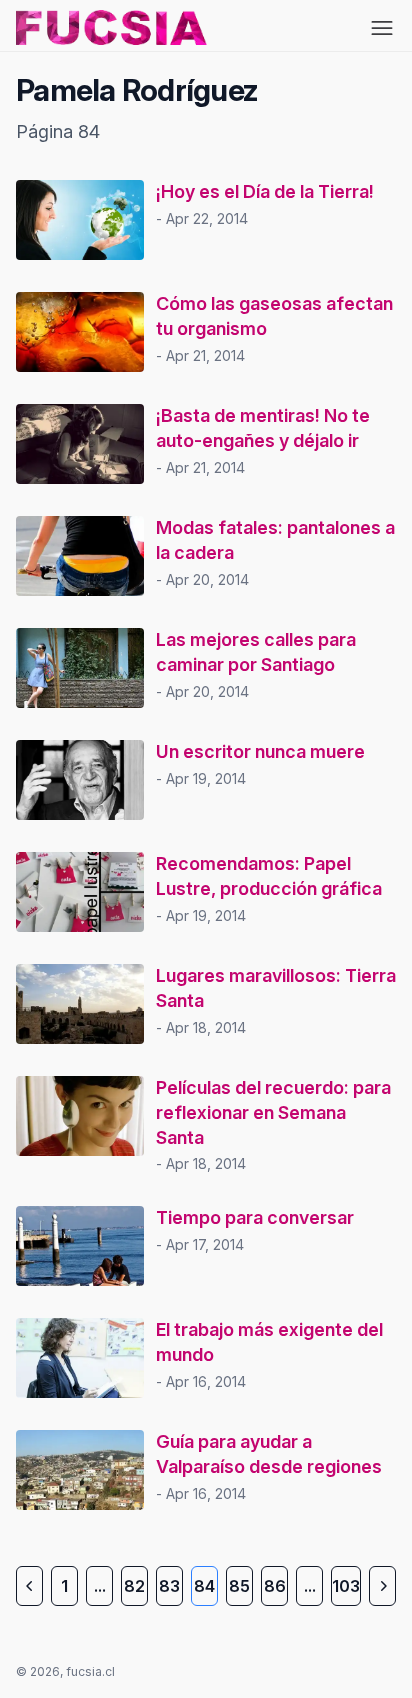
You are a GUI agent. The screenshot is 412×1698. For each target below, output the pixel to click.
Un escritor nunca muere (260, 751)
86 (275, 1586)
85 (239, 1586)
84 (204, 1586)
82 (134, 1586)
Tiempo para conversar (255, 1217)
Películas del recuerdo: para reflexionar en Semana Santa (273, 1112)
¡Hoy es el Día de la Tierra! (265, 191)
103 (346, 1586)
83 (169, 1586)
